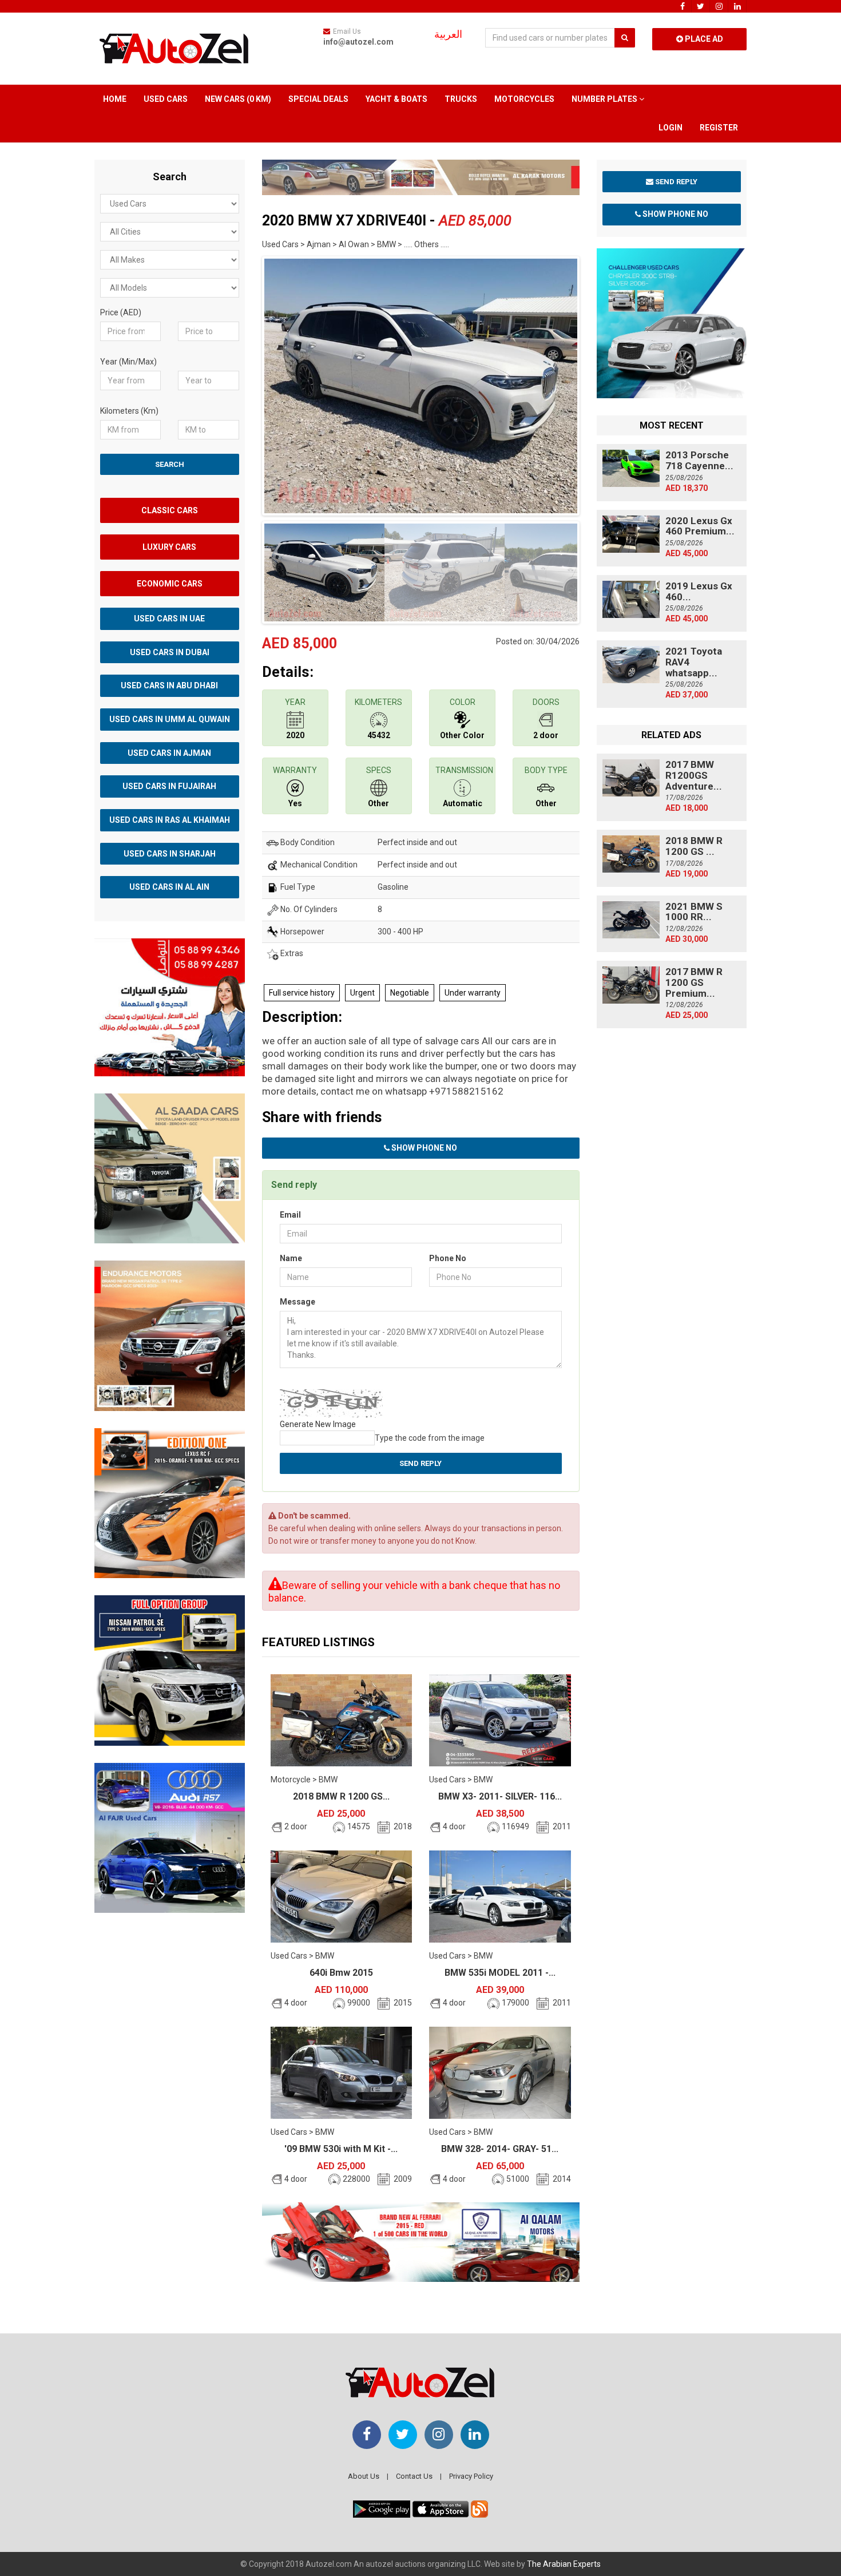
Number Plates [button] (605, 99)
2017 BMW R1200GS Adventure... (694, 775)
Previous (244, 383)
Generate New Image (318, 1424)
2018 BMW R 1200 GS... (341, 1796)
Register (719, 128)
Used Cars (166, 99)
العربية (448, 34)
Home (115, 99)
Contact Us (414, 2476)
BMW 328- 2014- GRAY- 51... (500, 2149)
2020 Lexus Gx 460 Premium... (700, 526)
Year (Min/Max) (128, 362)
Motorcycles (524, 99)
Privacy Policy (471, 2476)
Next (597, 383)
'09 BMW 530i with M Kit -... (341, 2149)
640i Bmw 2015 (341, 1973)
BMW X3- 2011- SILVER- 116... (500, 1796)
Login (671, 128)
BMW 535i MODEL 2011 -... (500, 1973)
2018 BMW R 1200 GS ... (694, 846)
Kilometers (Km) (129, 411)
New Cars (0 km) (238, 99)
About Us (364, 2476)
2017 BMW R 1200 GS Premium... (694, 982)
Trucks (461, 99)
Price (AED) (121, 312)
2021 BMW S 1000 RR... (694, 912)
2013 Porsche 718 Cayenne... (699, 460)
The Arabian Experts (564, 2564)
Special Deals (318, 99)
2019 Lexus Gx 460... (699, 591)
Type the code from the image (430, 1438)
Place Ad (703, 39)
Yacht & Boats (396, 99)
